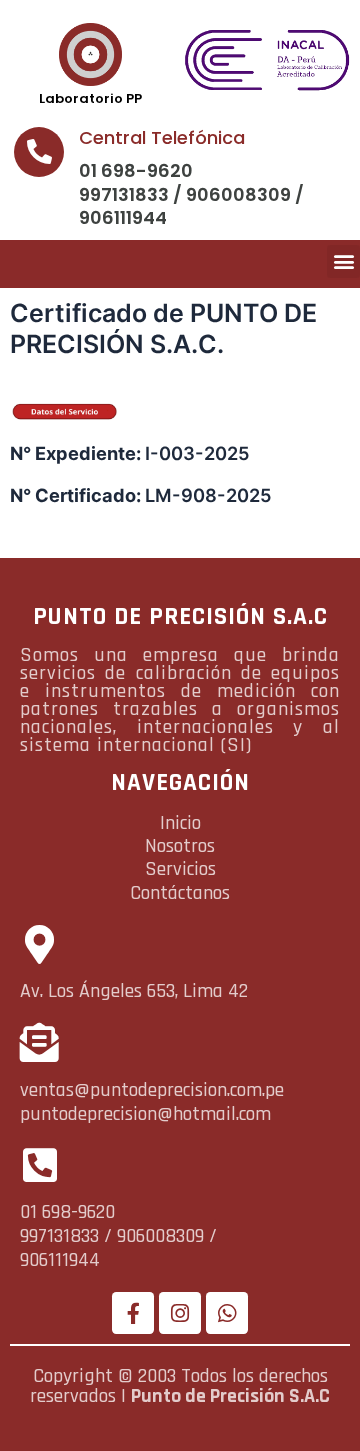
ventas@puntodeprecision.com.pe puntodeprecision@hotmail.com (152, 1102)
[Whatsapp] (227, 1313)
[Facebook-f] (133, 1313)
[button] (343, 261)
